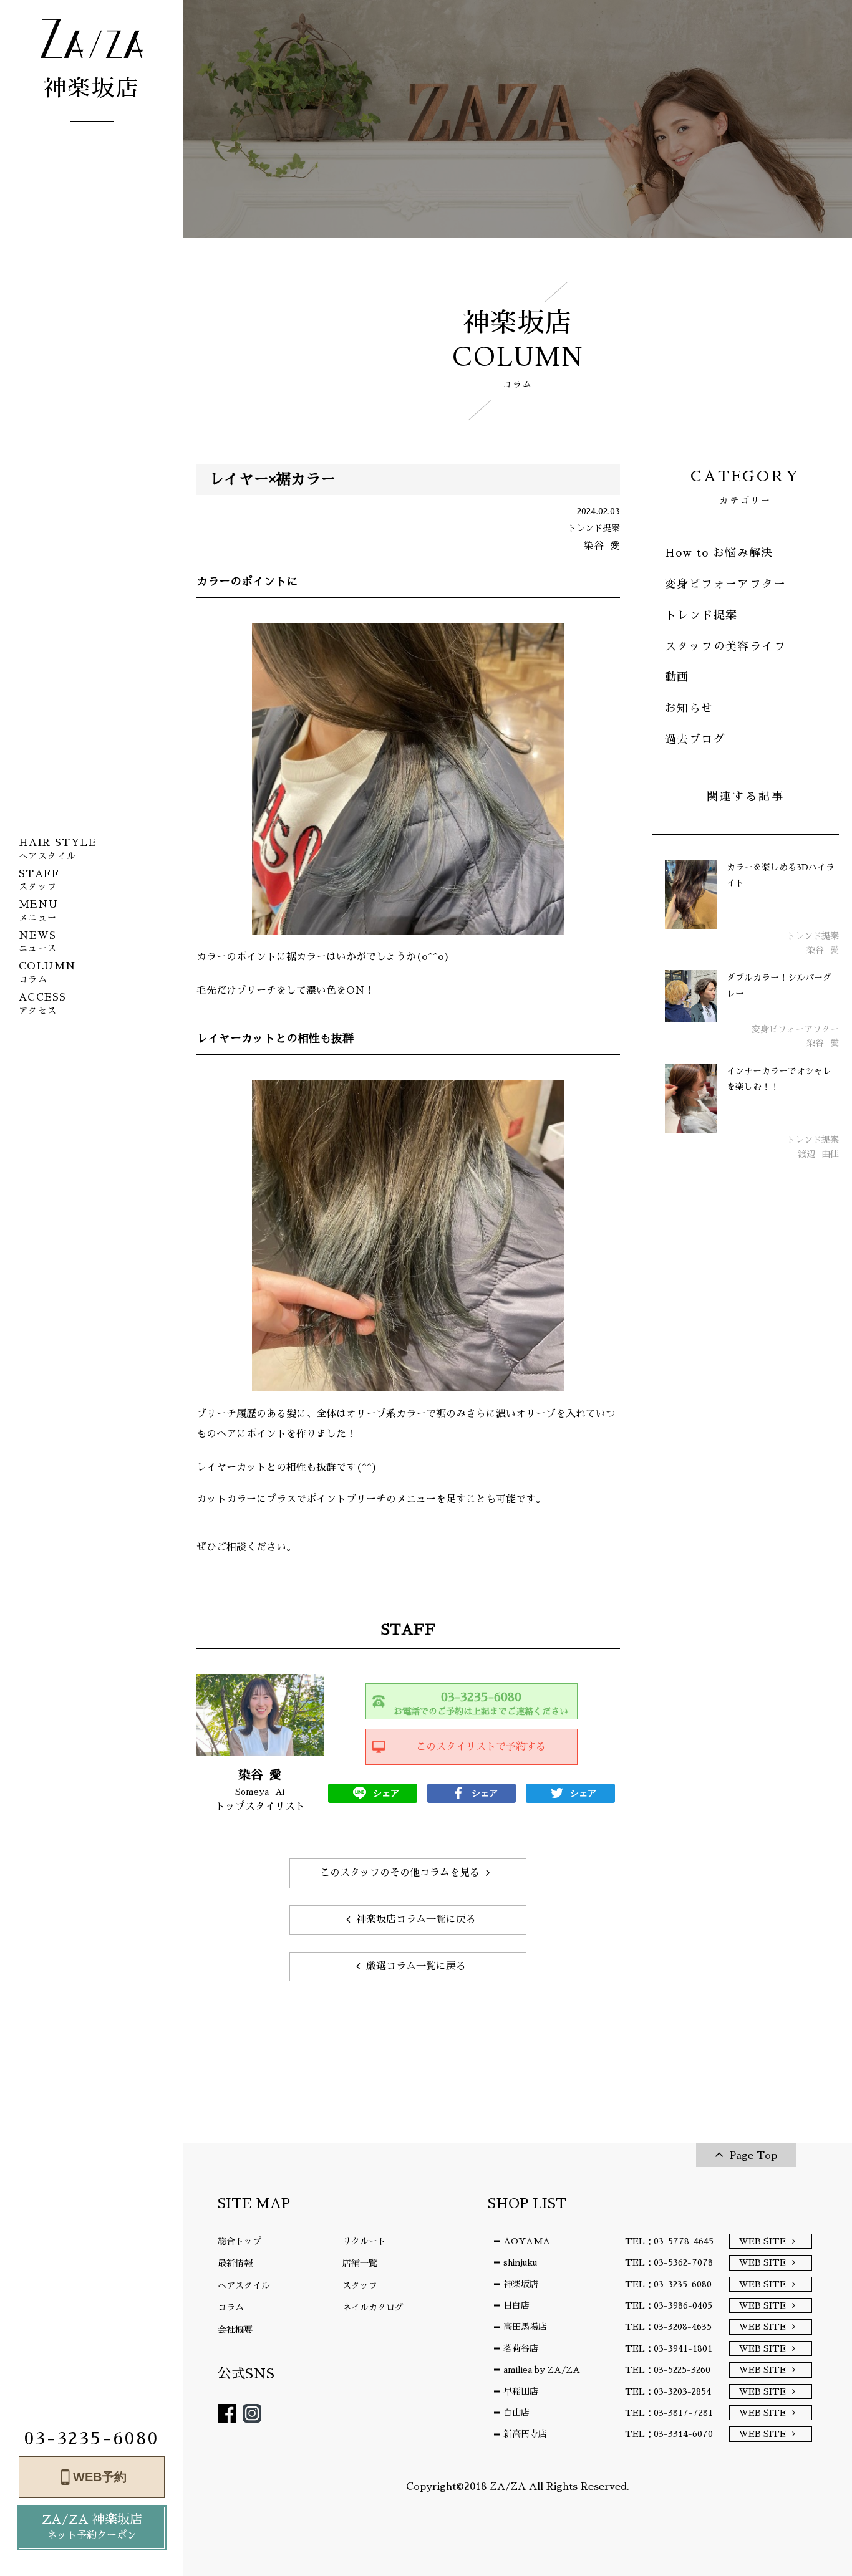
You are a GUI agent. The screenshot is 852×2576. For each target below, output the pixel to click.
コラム (231, 2307)
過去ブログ (695, 739)
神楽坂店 (521, 2284)
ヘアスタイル (244, 2285)
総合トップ (240, 2241)
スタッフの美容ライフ (725, 646)
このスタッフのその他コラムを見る (400, 1873)
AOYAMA (527, 2241)
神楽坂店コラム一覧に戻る (416, 1920)
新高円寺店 (525, 2434)
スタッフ (360, 2285)
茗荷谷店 (521, 2348)
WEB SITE (762, 2241)
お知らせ (689, 708)
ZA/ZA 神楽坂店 (92, 2527)
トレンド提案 (701, 615)
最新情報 (235, 2263)
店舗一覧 (360, 2263)
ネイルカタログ (373, 2307)
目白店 (516, 2305)
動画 (677, 677)
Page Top (753, 2156)
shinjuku (520, 2262)
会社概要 (235, 2330)
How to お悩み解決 (719, 553)
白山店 (516, 2413)
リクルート (364, 2241)
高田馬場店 (525, 2327)
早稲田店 (521, 2391)
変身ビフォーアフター (725, 584)
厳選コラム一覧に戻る (416, 1966)
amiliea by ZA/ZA (542, 2370)
